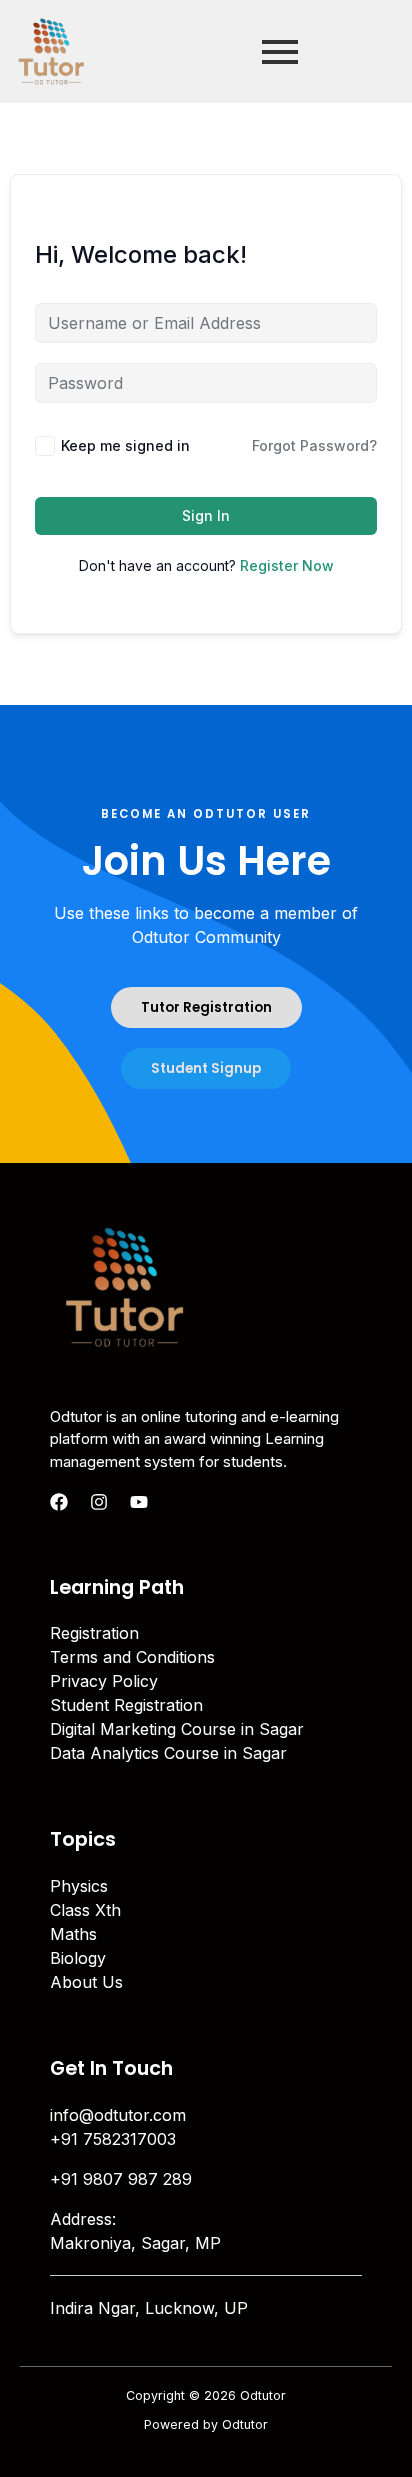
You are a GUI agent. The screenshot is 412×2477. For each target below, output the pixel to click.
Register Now (287, 565)
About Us (86, 1982)
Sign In (206, 515)
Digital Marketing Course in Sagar (177, 1729)
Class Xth (85, 1910)
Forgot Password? (314, 445)
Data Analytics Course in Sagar (168, 1753)
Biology (78, 1958)
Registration (94, 1633)
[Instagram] (99, 1502)
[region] (206, 2306)
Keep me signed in (125, 445)
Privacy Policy (104, 1681)
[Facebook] (59, 1502)
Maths (73, 1934)
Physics (79, 1886)
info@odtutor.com (118, 2115)
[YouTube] (139, 1502)
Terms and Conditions (132, 1657)
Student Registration (126, 1705)
